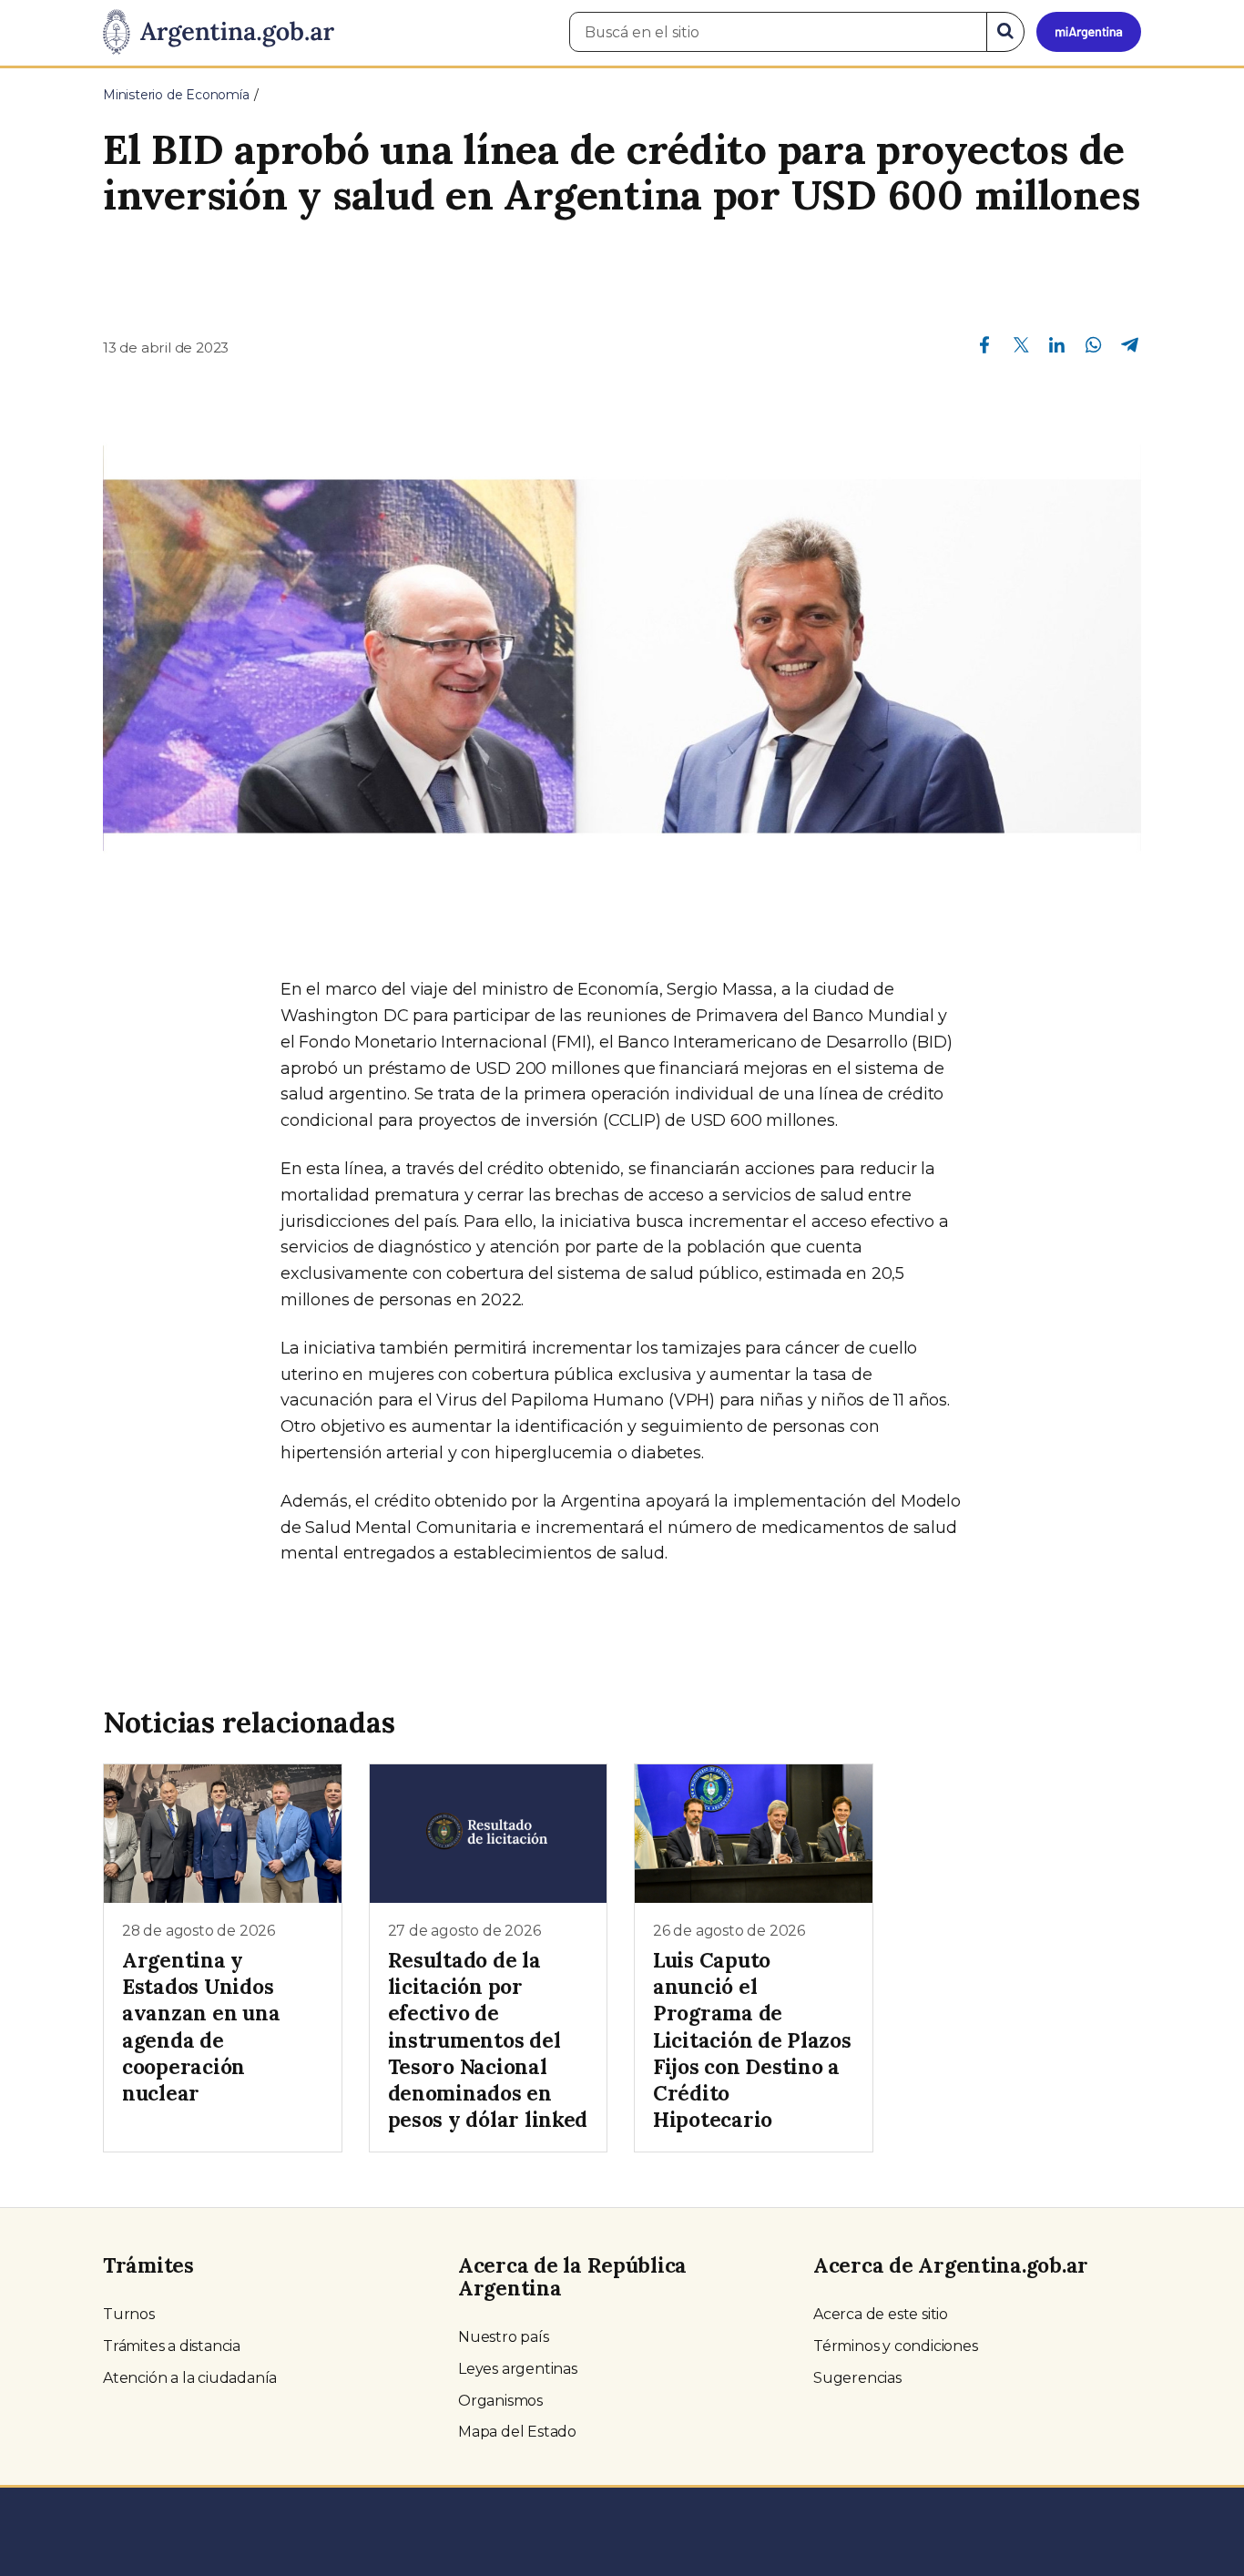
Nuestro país (504, 2337)
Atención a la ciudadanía (190, 2378)
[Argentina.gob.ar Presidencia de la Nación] (219, 33)
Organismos (500, 2401)
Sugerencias (857, 2378)
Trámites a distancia (172, 2346)
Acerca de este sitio (881, 2314)
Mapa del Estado (517, 2432)
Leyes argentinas (518, 2369)
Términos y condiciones (896, 2346)
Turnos (129, 2314)
